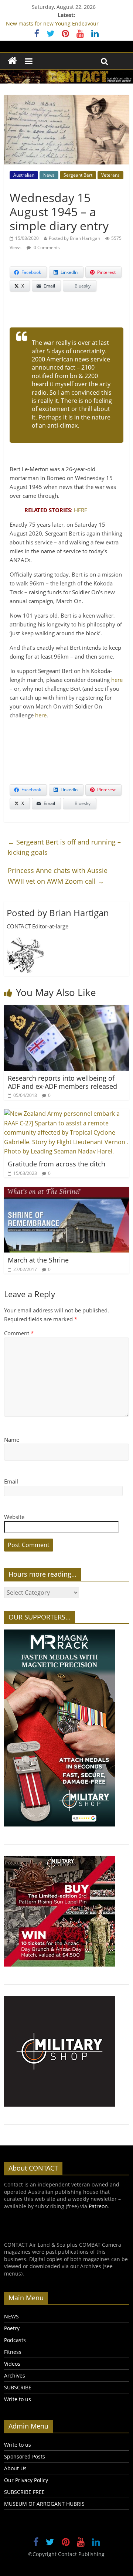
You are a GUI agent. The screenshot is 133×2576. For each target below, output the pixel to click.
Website (14, 1517)
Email (11, 1481)
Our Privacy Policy (26, 2480)
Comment (19, 1333)
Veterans (110, 175)
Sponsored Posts (25, 2456)
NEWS (11, 2316)
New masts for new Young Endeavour (52, 23)
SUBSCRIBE (18, 2387)
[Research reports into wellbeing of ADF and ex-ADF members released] (66, 1009)
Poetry (12, 2328)
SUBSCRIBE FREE (24, 2492)
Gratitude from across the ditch (57, 1164)
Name (12, 1440)
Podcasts (15, 2340)
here (117, 680)
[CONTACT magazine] (12, 61)
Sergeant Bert (78, 175)
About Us (15, 2468)
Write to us (18, 2399)
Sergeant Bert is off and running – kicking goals (64, 847)
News (49, 175)
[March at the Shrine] (66, 1191)
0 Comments (46, 247)
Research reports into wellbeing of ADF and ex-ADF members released (62, 1082)
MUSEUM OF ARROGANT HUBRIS (44, 2504)
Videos (12, 2364)
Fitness (13, 2352)
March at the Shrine (38, 1260)
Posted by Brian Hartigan (74, 238)
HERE (81, 510)
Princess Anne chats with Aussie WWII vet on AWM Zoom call (58, 876)
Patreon (98, 2206)
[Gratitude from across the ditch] (66, 1114)
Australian (24, 175)
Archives (15, 2376)
